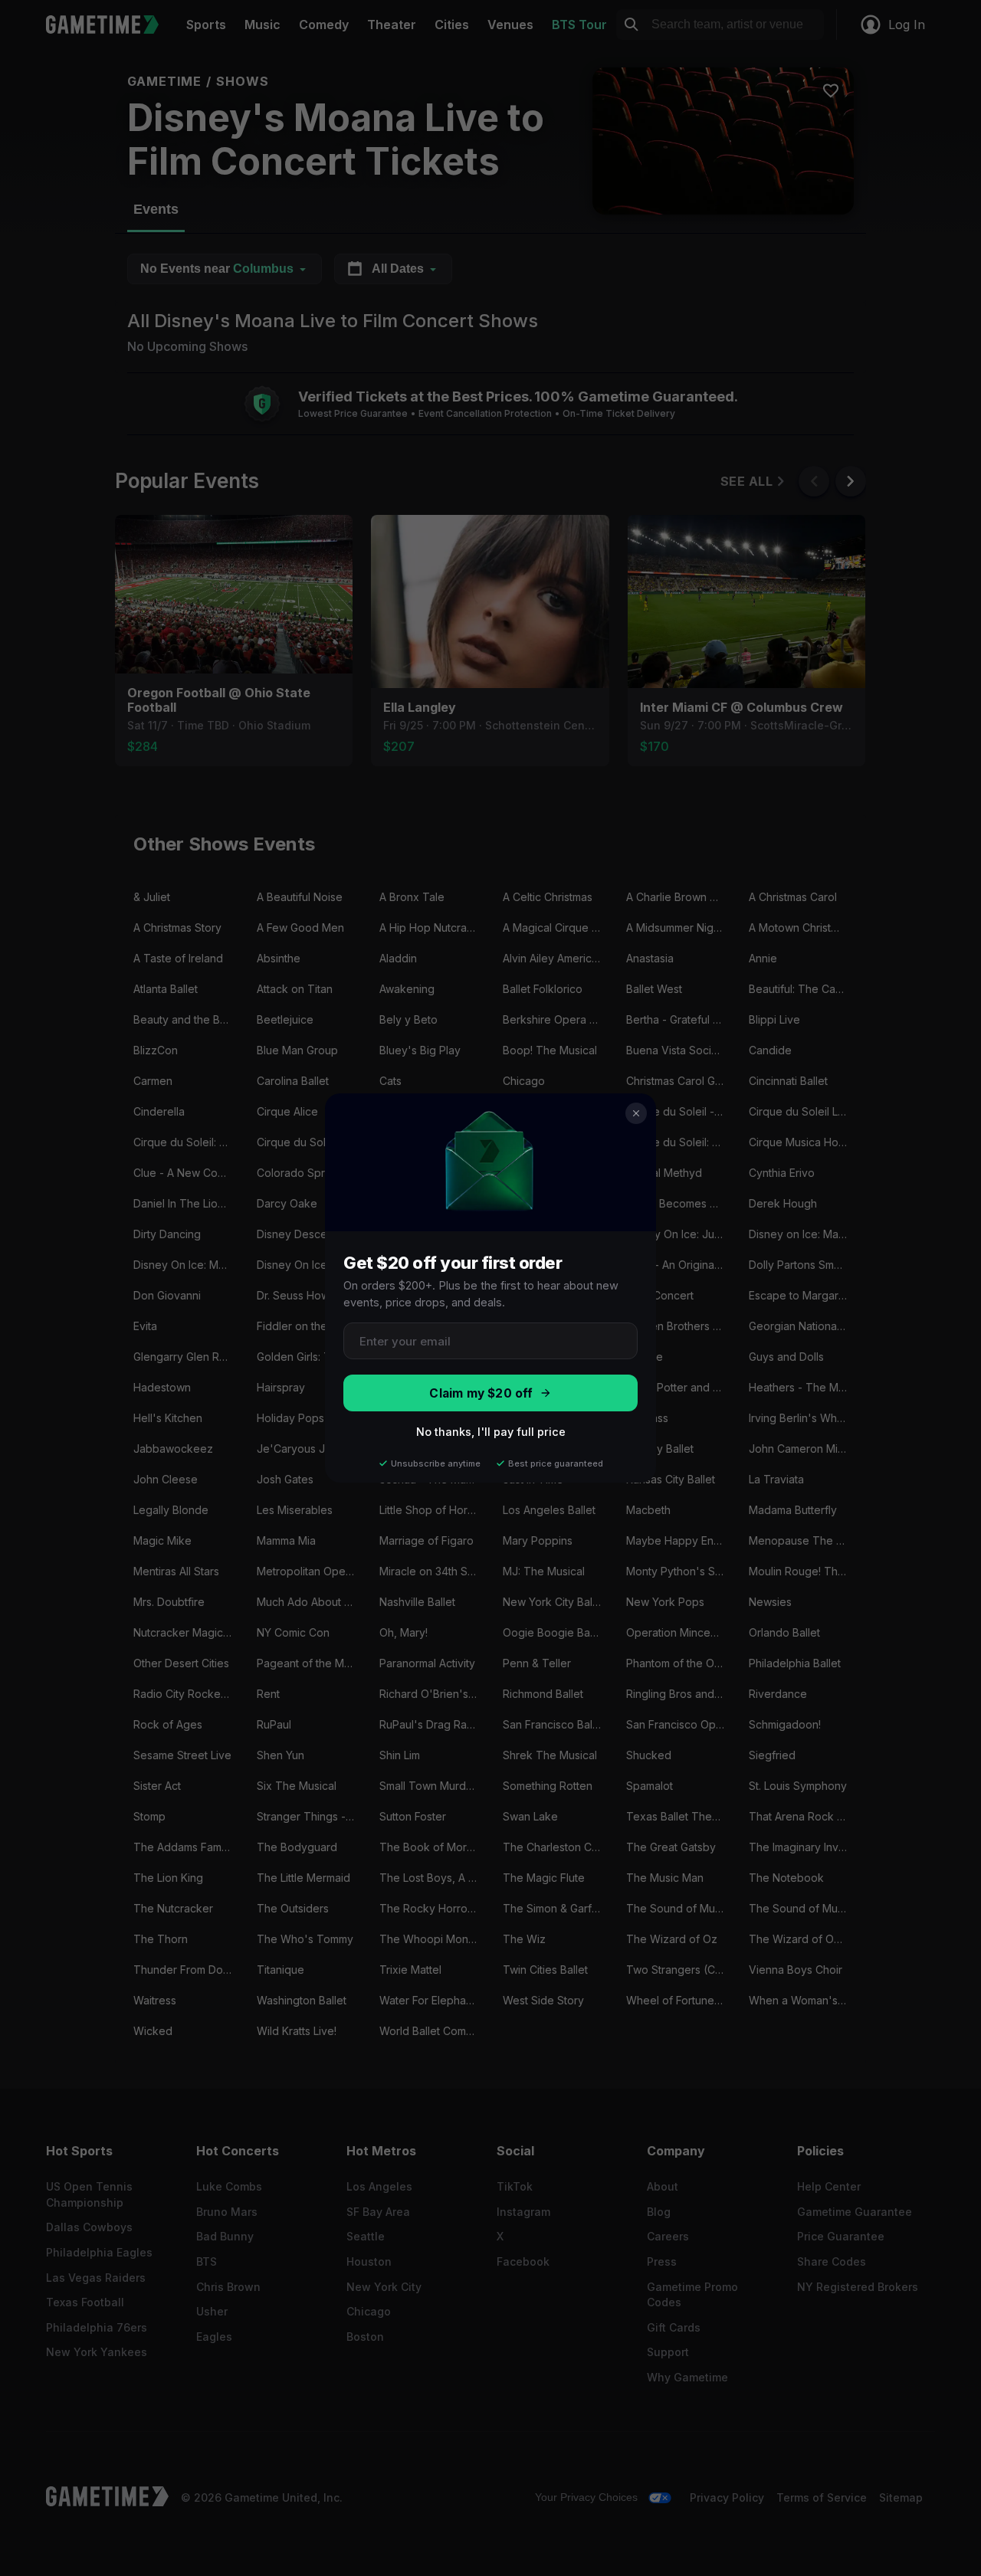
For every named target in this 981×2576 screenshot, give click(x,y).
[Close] (636, 1113)
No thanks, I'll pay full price (491, 1432)
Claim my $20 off (481, 1393)
